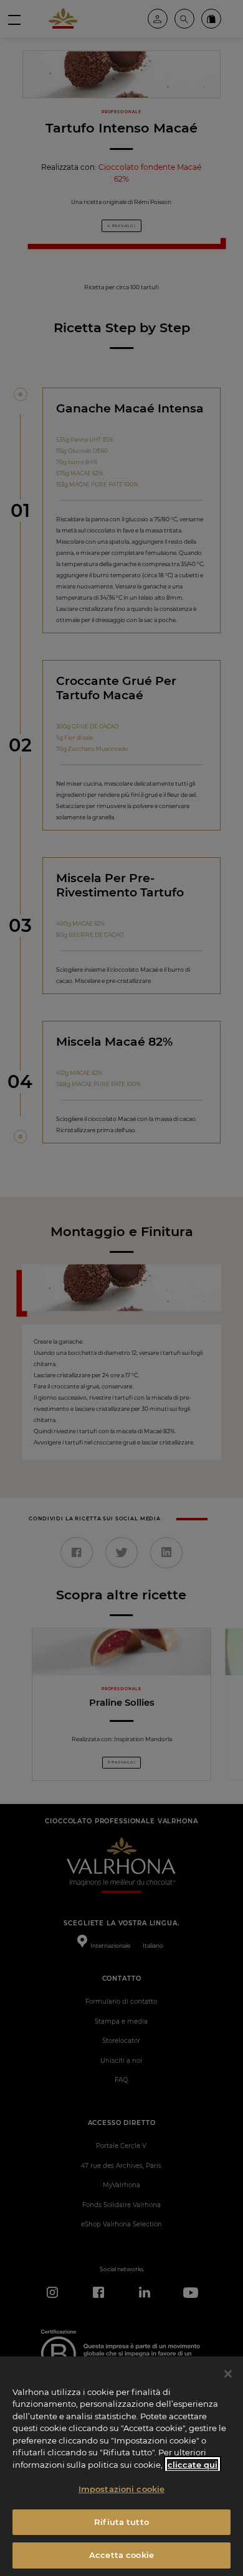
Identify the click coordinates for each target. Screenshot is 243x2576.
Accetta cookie (121, 2555)
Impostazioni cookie (121, 2489)
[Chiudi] (228, 2374)
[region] (121, 2466)
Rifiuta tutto (121, 2522)
